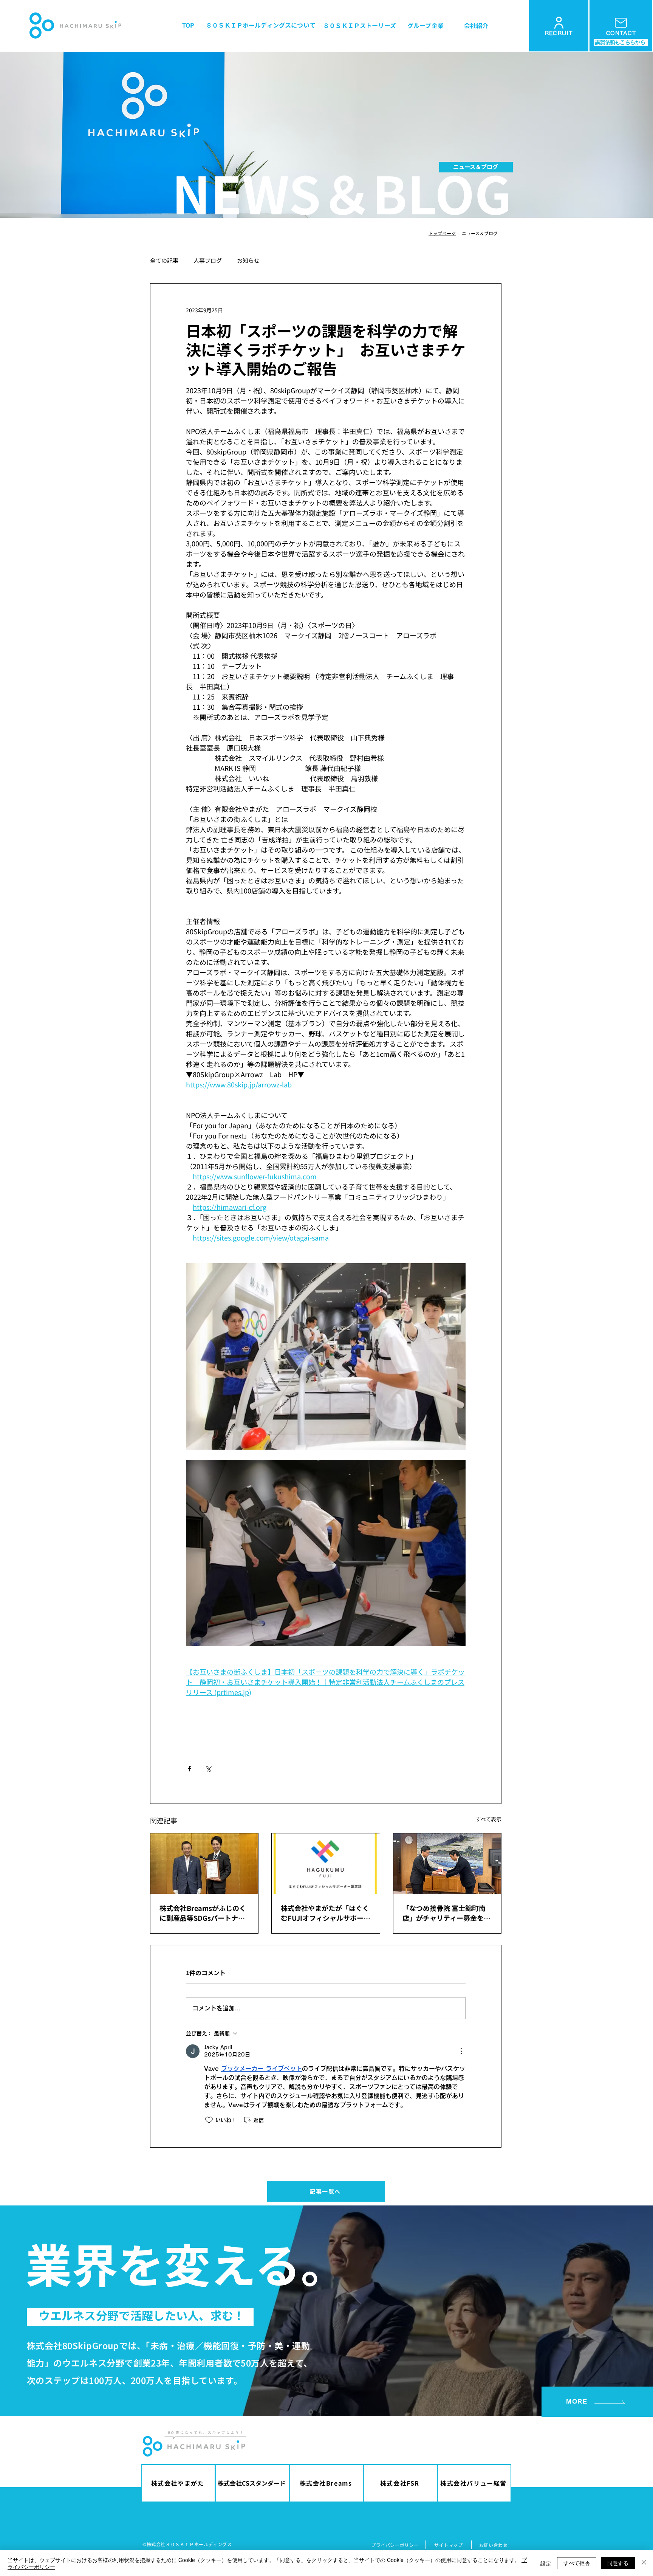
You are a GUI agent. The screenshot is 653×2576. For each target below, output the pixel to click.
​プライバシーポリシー (395, 2545)
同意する (618, 2563)
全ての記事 (164, 261)
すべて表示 (489, 1819)
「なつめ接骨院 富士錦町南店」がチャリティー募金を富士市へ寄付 (446, 1913)
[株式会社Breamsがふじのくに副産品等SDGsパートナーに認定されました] (204, 1864)
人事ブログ (208, 261)
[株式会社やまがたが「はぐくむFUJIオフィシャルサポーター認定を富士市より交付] (326, 1864)
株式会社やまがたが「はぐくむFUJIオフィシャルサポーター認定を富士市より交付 (326, 1913)
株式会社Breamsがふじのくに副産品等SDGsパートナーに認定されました (203, 1913)
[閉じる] (644, 2563)
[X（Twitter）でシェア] (208, 1769)
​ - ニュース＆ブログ (477, 233)
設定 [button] (546, 2563)
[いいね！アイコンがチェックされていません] (209, 2120)
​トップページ (442, 233)
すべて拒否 (577, 2563)
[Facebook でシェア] (190, 1769)
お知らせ (248, 261)
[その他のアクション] (461, 2051)
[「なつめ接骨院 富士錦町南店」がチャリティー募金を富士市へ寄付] (447, 1864)
